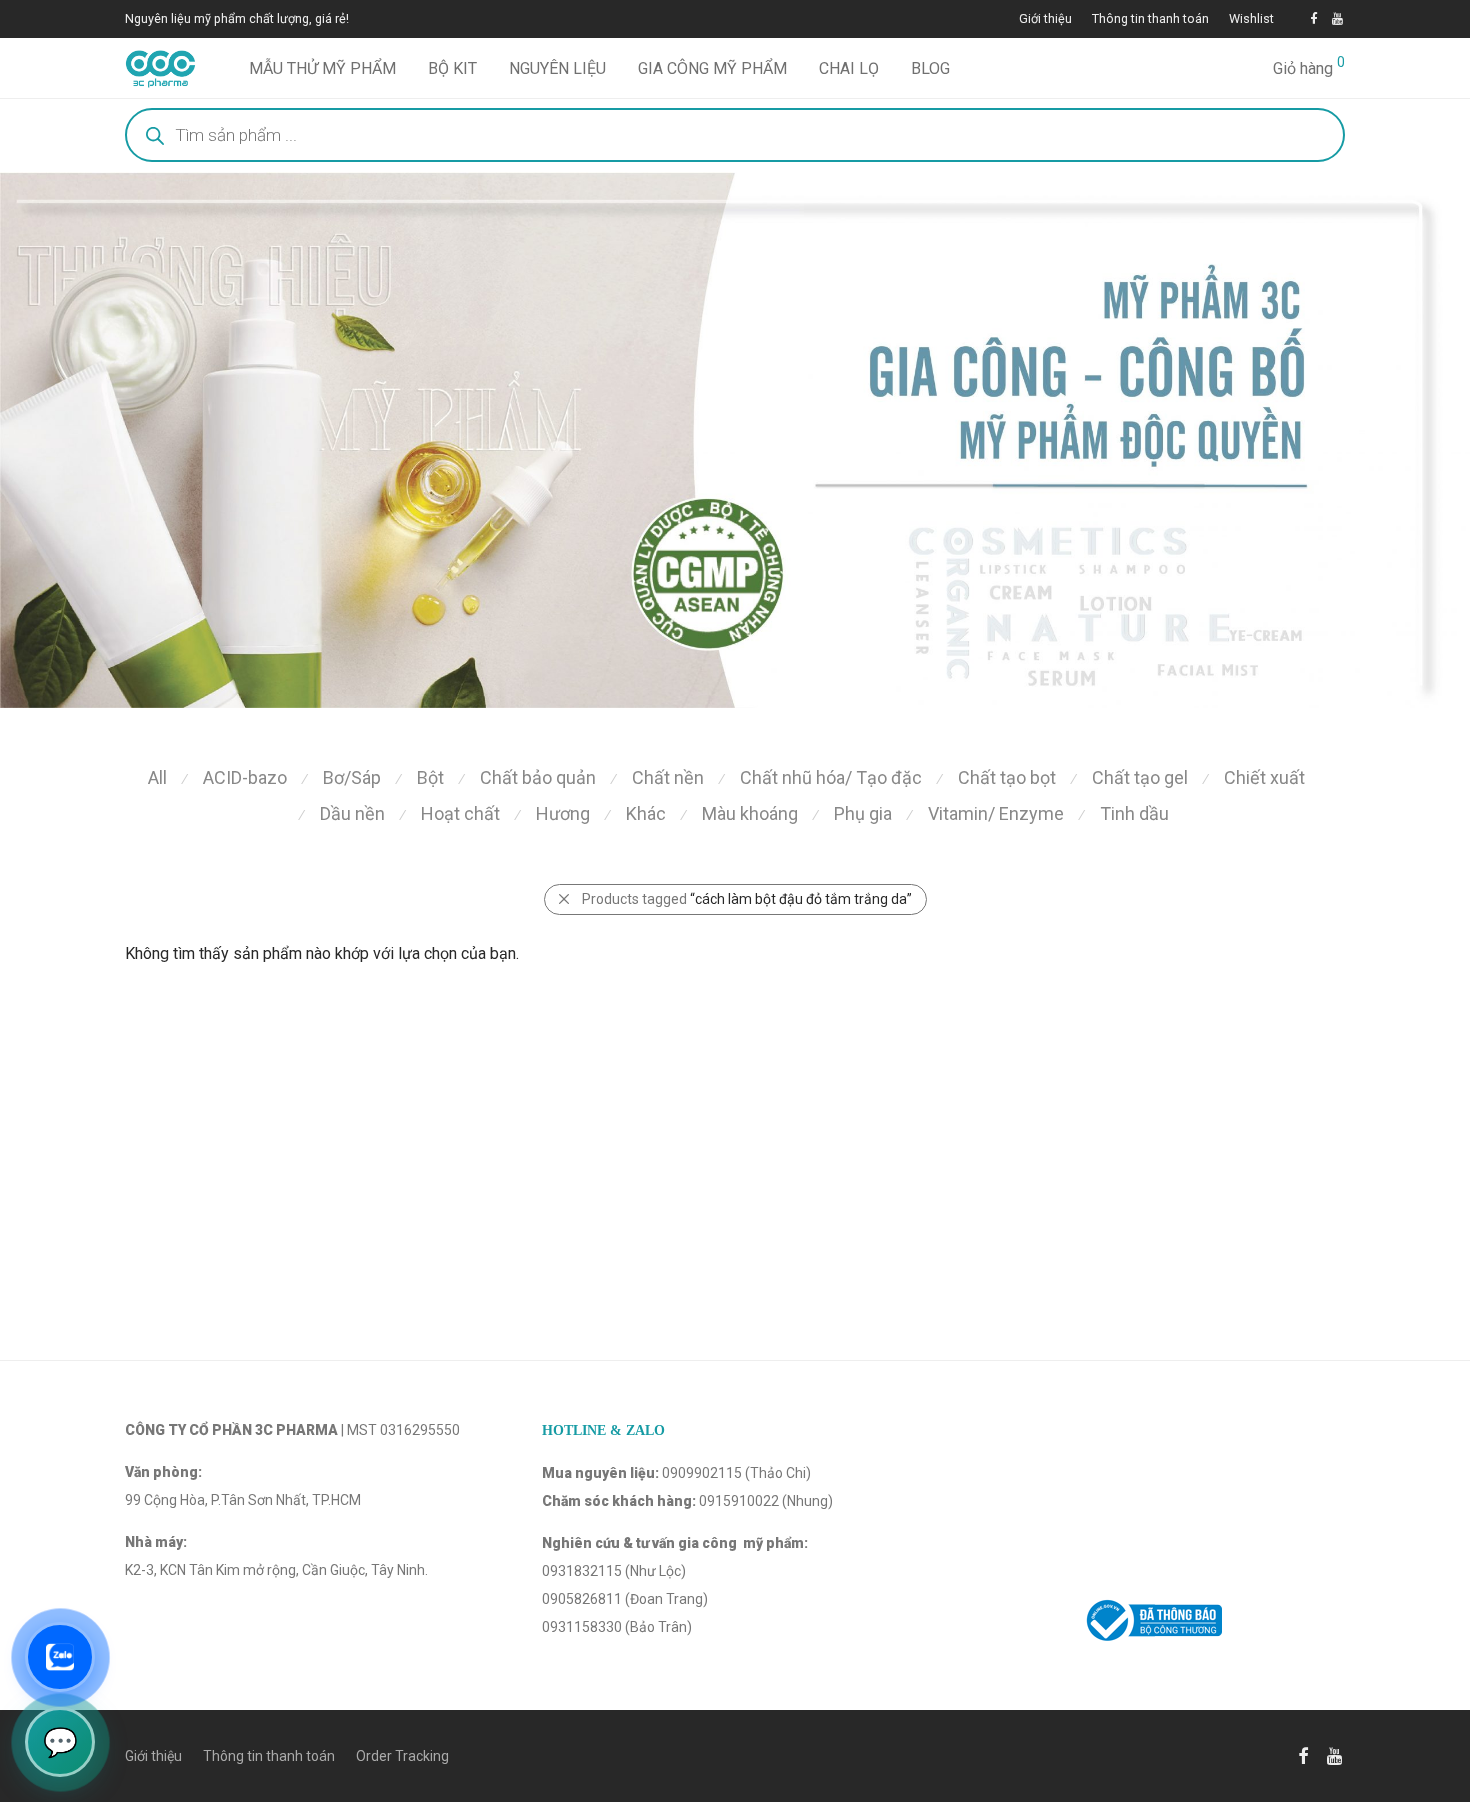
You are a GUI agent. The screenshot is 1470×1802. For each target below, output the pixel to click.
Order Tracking (402, 1756)
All (157, 777)
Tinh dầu (1134, 813)
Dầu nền (352, 813)
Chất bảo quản (538, 777)
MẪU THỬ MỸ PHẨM (322, 68)
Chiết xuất (1264, 777)
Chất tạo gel (1140, 777)
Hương (563, 813)
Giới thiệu (1045, 19)
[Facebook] (1313, 18)
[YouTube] (1338, 18)
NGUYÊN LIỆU (557, 68)
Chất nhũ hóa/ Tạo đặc (831, 777)
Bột (430, 777)
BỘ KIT (452, 68)
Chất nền (668, 777)
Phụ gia (863, 813)
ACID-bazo (245, 777)
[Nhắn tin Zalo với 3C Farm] (60, 1657)
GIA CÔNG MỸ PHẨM (712, 68)
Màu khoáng (750, 813)
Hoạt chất (460, 813)
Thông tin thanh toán (1150, 19)
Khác (646, 813)
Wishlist (1251, 19)
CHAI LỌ (849, 68)
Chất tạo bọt (1007, 777)
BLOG (930, 68)
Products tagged (747, 899)
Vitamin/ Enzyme (996, 813)
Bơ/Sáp (352, 777)
